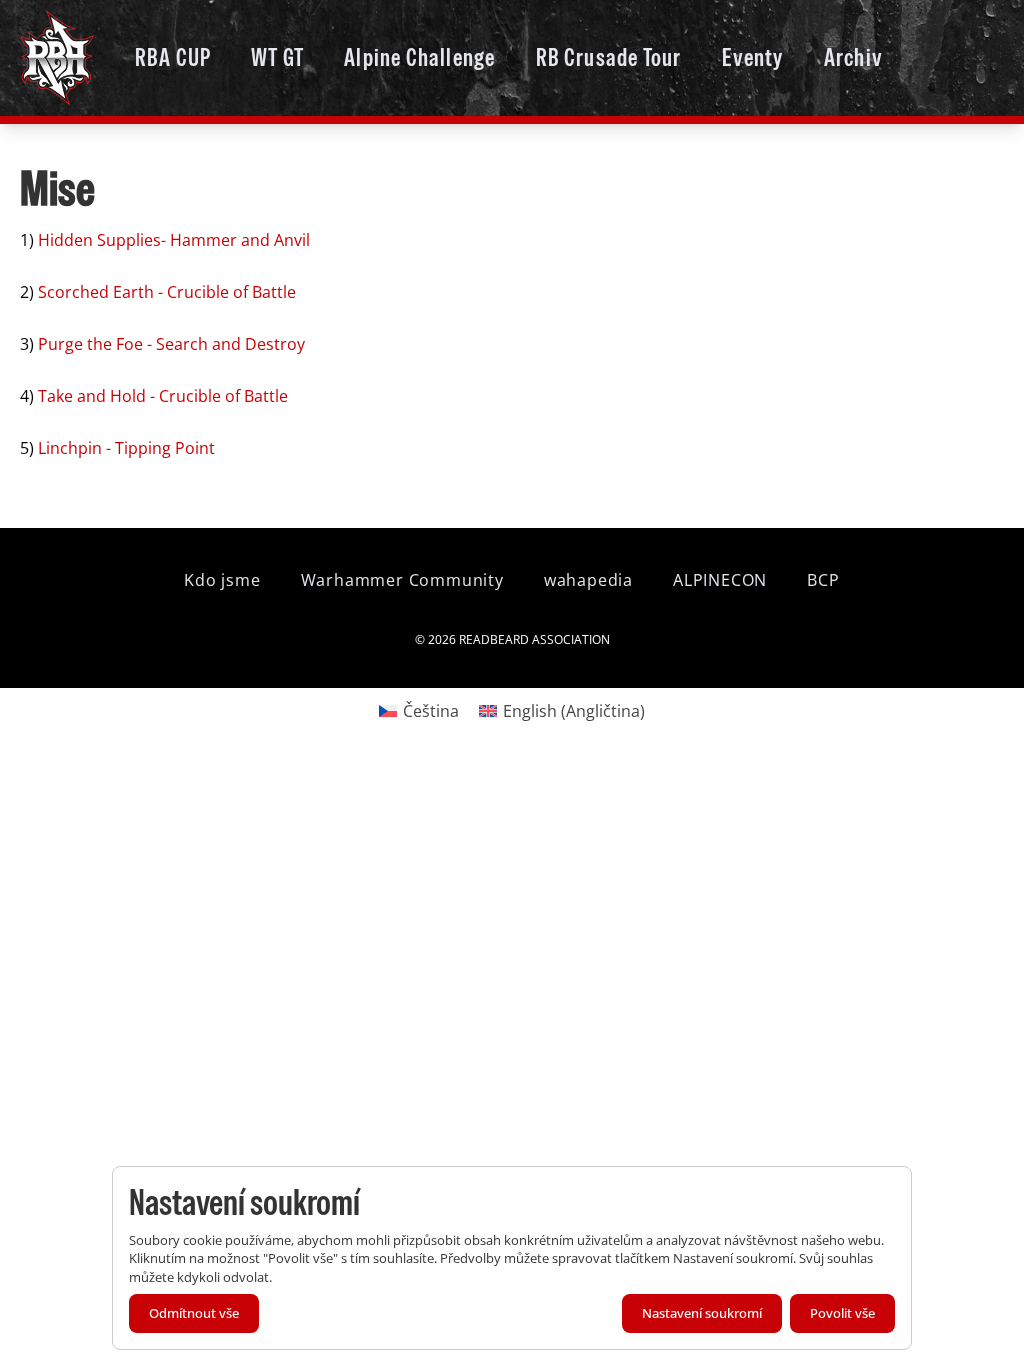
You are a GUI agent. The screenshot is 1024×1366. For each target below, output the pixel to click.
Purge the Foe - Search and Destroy (171, 344)
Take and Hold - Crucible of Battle (163, 396)
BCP (823, 580)
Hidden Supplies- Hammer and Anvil (174, 240)
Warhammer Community (402, 580)
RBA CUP (173, 57)
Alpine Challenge (419, 57)
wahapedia (588, 580)
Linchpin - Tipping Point (126, 448)
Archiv (853, 57)
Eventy (753, 57)
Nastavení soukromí (702, 1313)
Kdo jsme (222, 580)
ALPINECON (720, 580)
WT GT (277, 57)
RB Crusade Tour (609, 57)
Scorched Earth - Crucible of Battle (167, 292)
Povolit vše (842, 1313)
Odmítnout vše (194, 1313)
